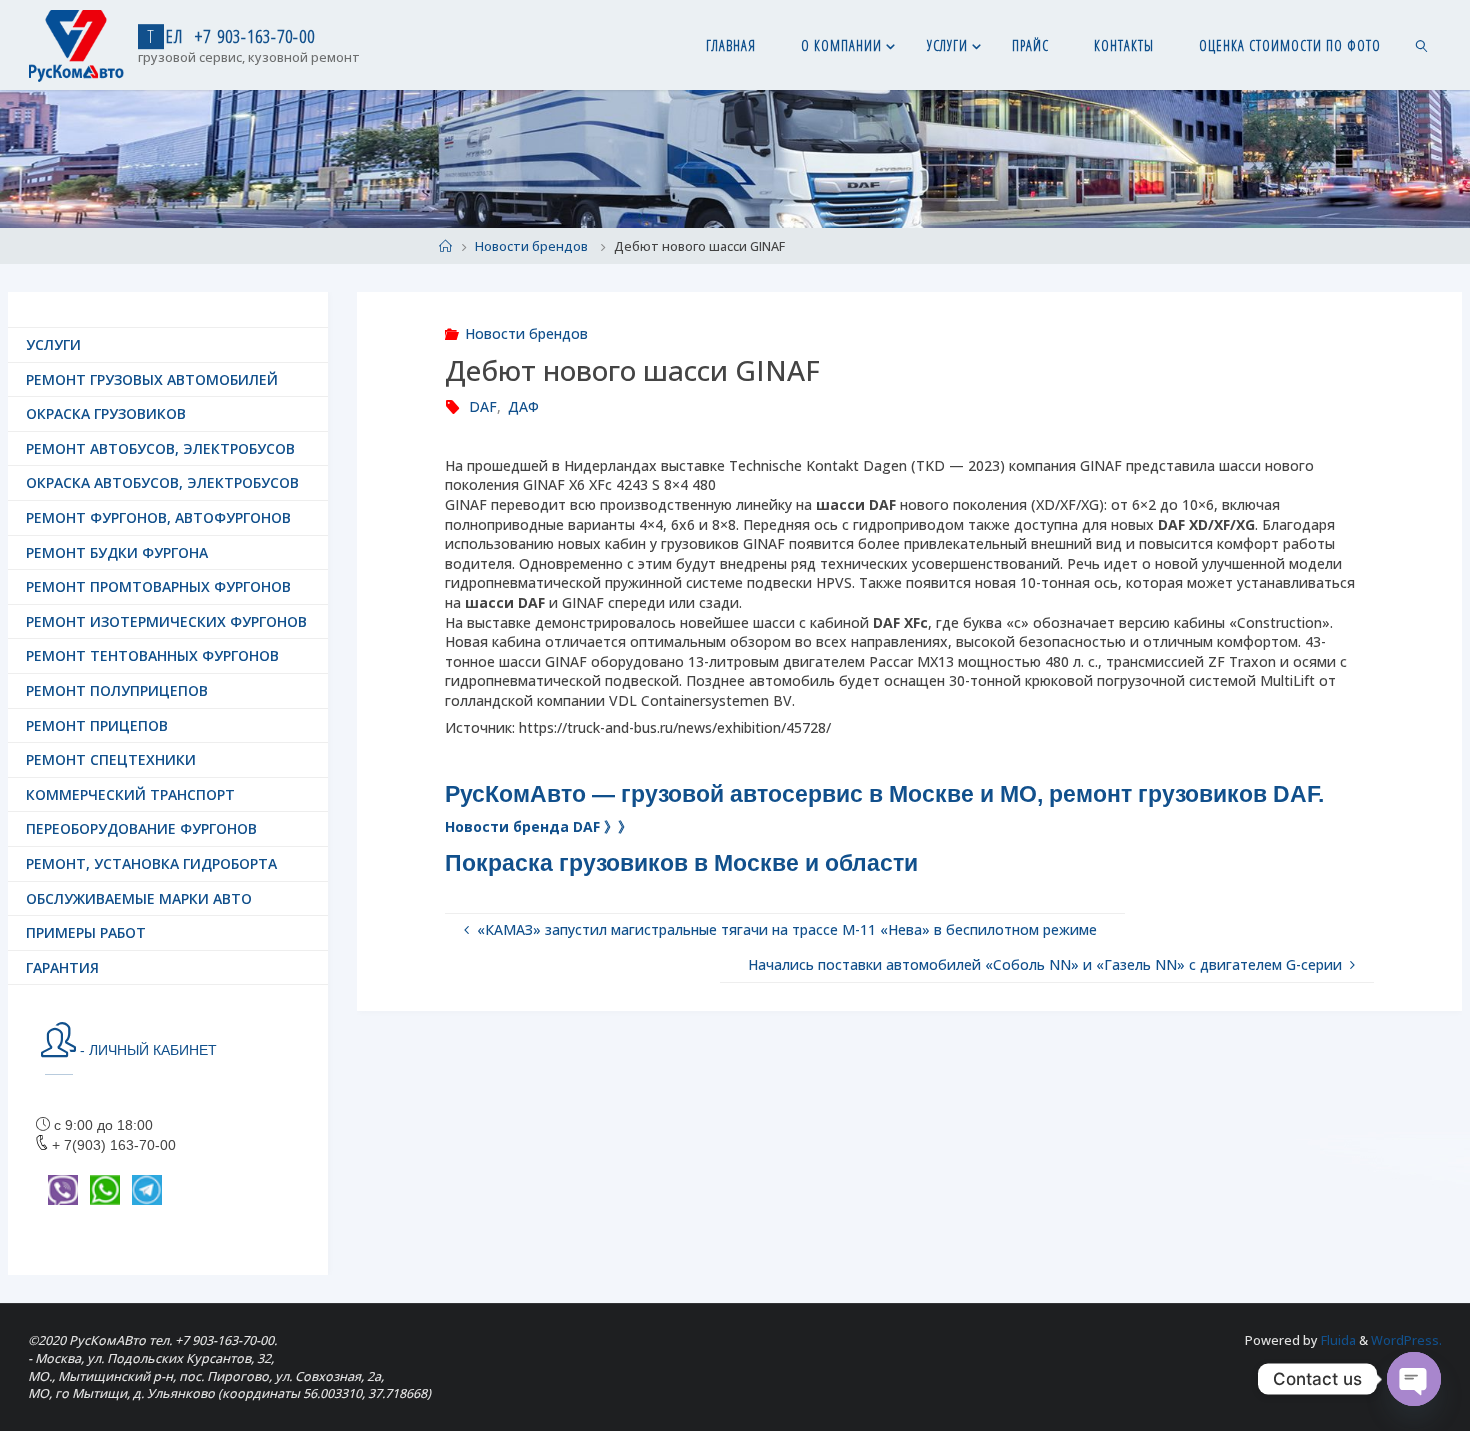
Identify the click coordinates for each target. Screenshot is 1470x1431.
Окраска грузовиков (106, 413)
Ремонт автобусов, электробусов (160, 448)
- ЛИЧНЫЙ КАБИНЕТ (146, 1050)
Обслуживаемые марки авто (139, 898)
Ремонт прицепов (97, 725)
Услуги (53, 344)
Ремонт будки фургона (117, 552)
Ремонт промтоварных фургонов (158, 586)
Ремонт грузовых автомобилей (152, 379)
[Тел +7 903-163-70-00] (76, 44)
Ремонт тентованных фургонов (152, 655)
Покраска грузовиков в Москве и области (681, 863)
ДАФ (523, 406)
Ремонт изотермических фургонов (166, 621)
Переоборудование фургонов (141, 828)
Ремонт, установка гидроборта (151, 863)
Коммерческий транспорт (130, 794)
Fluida (1337, 1340)
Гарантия (62, 967)
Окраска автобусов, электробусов (162, 482)
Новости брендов (531, 246)
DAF (483, 406)
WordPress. (1406, 1340)
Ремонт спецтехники (111, 759)
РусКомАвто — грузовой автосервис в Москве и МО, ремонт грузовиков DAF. (887, 794)
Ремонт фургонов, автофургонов (158, 517)
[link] (1421, 45)
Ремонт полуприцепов (117, 690)
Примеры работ (86, 932)
